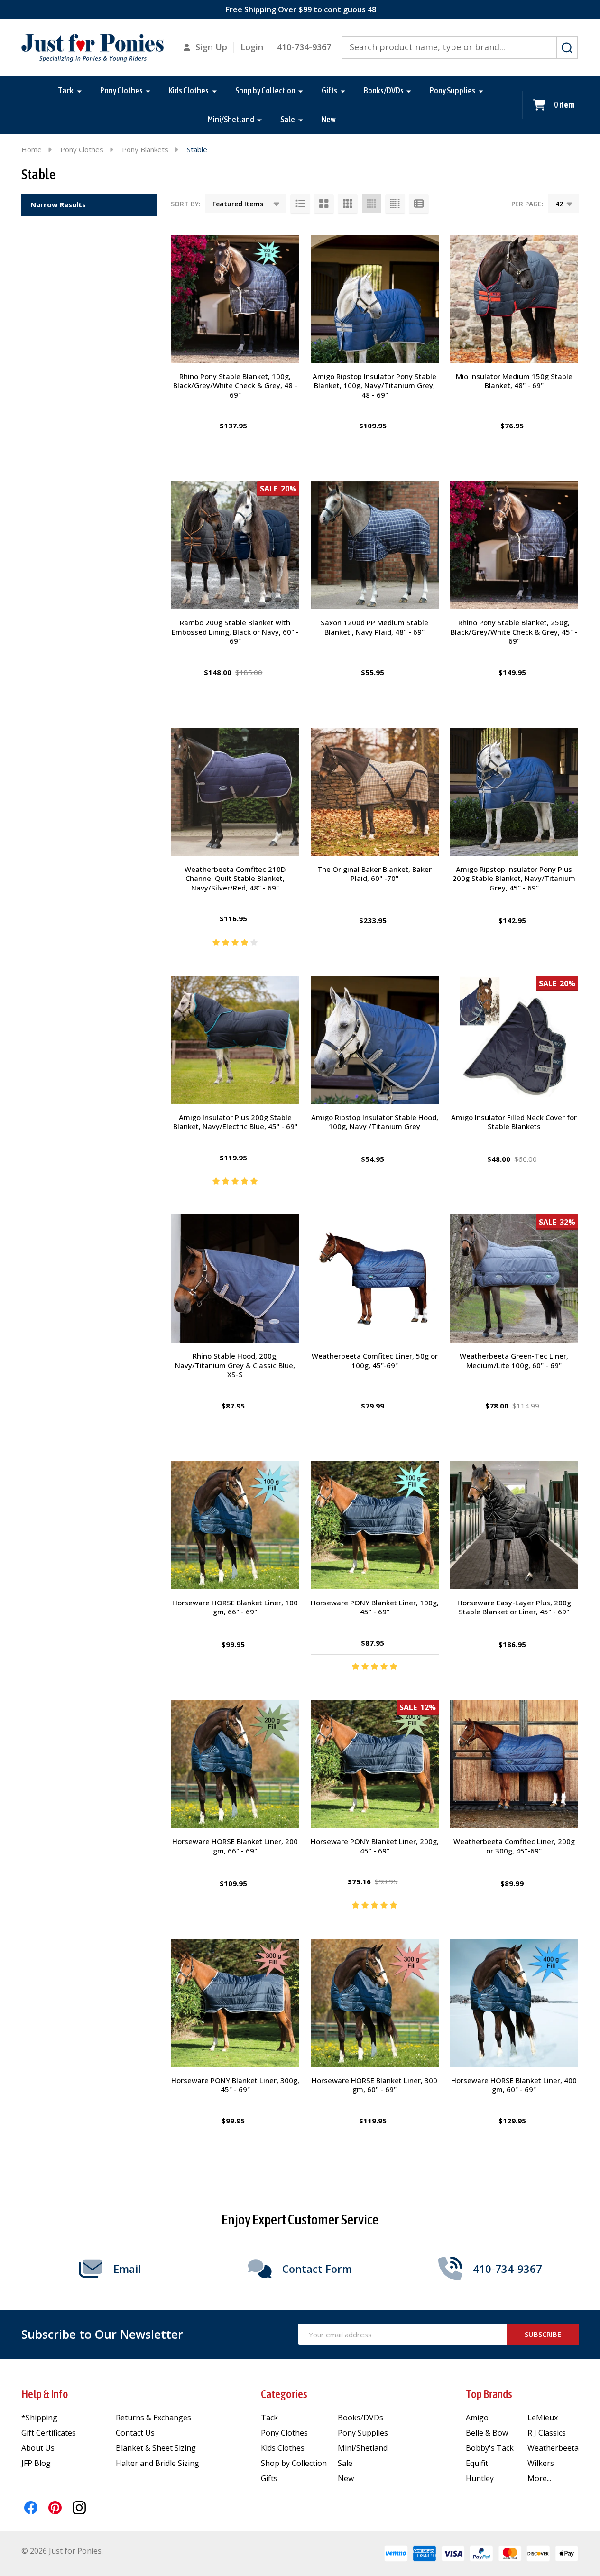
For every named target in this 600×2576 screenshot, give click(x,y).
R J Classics (547, 2433)
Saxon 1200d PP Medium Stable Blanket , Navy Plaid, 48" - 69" (374, 627)
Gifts (329, 90)
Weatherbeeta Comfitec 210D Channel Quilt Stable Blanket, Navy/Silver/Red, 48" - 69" (235, 878)
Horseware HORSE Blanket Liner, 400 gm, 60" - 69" (514, 2085)
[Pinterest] (55, 2508)
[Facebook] (31, 2508)
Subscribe (543, 2334)
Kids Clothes (189, 90)
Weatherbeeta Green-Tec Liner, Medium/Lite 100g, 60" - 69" (514, 1361)
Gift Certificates (49, 2433)
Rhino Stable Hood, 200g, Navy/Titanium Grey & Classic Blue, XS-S (235, 1365)
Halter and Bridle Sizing (157, 2463)
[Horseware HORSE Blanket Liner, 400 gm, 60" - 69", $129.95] (514, 2003)
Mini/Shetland (231, 119)
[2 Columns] (324, 204)
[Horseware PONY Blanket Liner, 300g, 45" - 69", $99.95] (235, 2003)
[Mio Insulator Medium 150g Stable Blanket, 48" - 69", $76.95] (514, 299)
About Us (38, 2448)
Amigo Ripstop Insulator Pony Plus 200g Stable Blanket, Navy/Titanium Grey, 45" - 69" (514, 878)
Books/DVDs (384, 90)
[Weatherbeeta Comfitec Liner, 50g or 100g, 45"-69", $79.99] (375, 1279)
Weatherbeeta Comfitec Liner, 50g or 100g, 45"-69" (375, 1361)
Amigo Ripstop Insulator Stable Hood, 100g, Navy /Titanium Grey (375, 1122)
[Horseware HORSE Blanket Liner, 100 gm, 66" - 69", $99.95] (235, 1525)
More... (539, 2478)
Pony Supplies (452, 90)
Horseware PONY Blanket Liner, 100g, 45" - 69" (375, 1607)
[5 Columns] (395, 204)
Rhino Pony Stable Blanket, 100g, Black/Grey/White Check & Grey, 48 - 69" (235, 385)
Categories (284, 2394)
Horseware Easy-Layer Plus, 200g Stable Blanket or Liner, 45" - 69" (514, 1607)
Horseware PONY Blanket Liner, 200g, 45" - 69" (375, 1846)
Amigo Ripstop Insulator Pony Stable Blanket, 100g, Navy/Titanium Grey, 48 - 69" (374, 385)
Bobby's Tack (490, 2448)
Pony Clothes (121, 90)
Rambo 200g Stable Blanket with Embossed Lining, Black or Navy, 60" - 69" (235, 632)
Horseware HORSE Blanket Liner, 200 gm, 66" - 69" (235, 1846)
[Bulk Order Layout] (419, 204)
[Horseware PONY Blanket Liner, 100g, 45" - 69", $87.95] (375, 1525)
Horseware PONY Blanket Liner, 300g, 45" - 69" (235, 2085)
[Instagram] (79, 2508)
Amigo (477, 2418)
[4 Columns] (371, 204)
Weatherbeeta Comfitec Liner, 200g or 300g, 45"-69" (514, 1846)
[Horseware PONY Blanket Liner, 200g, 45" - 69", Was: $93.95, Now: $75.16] (375, 1764)
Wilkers (541, 2463)
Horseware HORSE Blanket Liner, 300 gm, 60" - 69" (374, 2085)
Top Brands (489, 2394)
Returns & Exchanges (153, 2418)
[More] (79, 91)
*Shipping (39, 2418)
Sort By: (186, 204)
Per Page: (527, 204)
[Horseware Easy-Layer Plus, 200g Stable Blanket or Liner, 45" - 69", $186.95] (514, 1525)
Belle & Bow (487, 2433)
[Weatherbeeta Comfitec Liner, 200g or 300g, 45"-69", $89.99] (514, 1764)
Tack (66, 90)
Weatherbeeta (553, 2448)
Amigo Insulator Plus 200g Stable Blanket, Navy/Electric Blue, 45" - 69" (235, 1122)
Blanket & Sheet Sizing (156, 2448)
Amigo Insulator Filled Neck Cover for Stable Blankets (514, 1122)
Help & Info (45, 2394)
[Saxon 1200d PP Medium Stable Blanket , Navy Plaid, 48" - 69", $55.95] (375, 545)
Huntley (480, 2478)
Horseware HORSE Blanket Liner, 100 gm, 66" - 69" (235, 1607)
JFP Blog (36, 2463)
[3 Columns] (348, 204)
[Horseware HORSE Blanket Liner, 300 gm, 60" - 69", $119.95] (375, 2003)
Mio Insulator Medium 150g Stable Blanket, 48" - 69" (514, 381)
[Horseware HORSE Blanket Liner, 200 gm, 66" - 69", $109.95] (235, 1764)
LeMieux (543, 2418)
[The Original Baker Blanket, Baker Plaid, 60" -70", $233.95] (375, 792)
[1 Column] (300, 204)
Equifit (477, 2463)
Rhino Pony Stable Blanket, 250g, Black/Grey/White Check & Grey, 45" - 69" (514, 632)
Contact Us (135, 2433)
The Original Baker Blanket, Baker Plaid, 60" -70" (374, 874)
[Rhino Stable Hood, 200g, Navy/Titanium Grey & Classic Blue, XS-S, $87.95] (235, 1279)
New (329, 119)
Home (32, 149)
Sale (288, 119)
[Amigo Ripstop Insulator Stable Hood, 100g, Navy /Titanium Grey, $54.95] (375, 1040)
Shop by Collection (265, 90)
